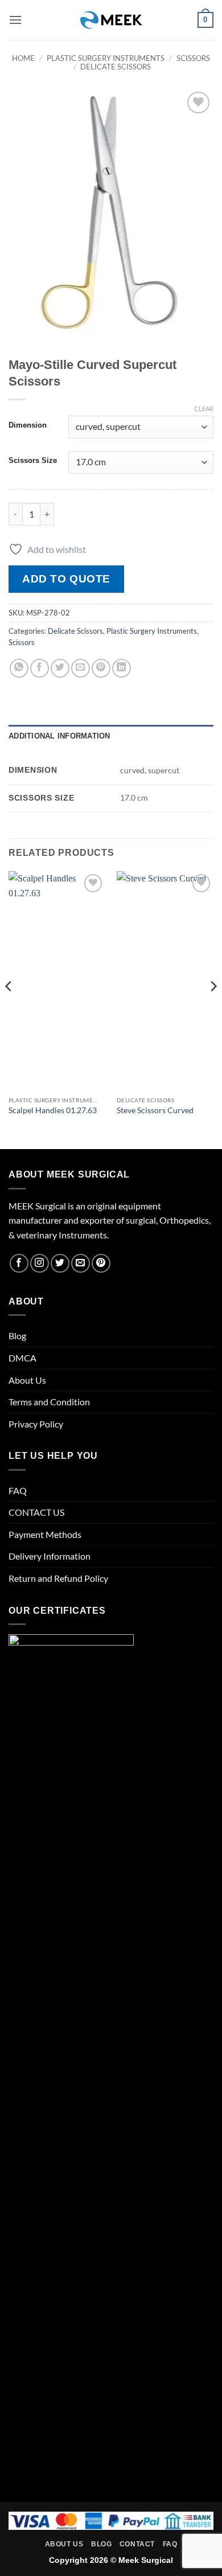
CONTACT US (36, 1512)
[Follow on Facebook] (19, 1263)
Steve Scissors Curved (155, 1110)
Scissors (193, 58)
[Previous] (9, 1009)
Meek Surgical (146, 2560)
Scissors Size (33, 461)
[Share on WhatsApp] (19, 668)
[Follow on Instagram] (40, 1263)
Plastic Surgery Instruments (106, 58)
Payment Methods (45, 1534)
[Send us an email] (81, 1263)
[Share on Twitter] (60, 668)
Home (23, 58)
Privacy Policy (36, 1424)
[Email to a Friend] (81, 668)
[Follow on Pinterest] (101, 1263)
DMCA (22, 1358)
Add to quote (66, 579)
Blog (17, 1336)
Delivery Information (50, 1556)
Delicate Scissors (116, 67)
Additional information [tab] (59, 736)
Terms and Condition (49, 1402)
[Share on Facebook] (40, 668)
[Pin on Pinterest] (101, 668)
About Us (27, 1380)
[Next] (213, 1009)
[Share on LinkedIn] (122, 668)
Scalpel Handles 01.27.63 (53, 1110)
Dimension (28, 425)
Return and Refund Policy (58, 1578)
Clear (204, 409)
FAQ (18, 1490)
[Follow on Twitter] (60, 1263)
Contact (137, 2544)
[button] (15, 20)
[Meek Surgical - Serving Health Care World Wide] (111, 20)
